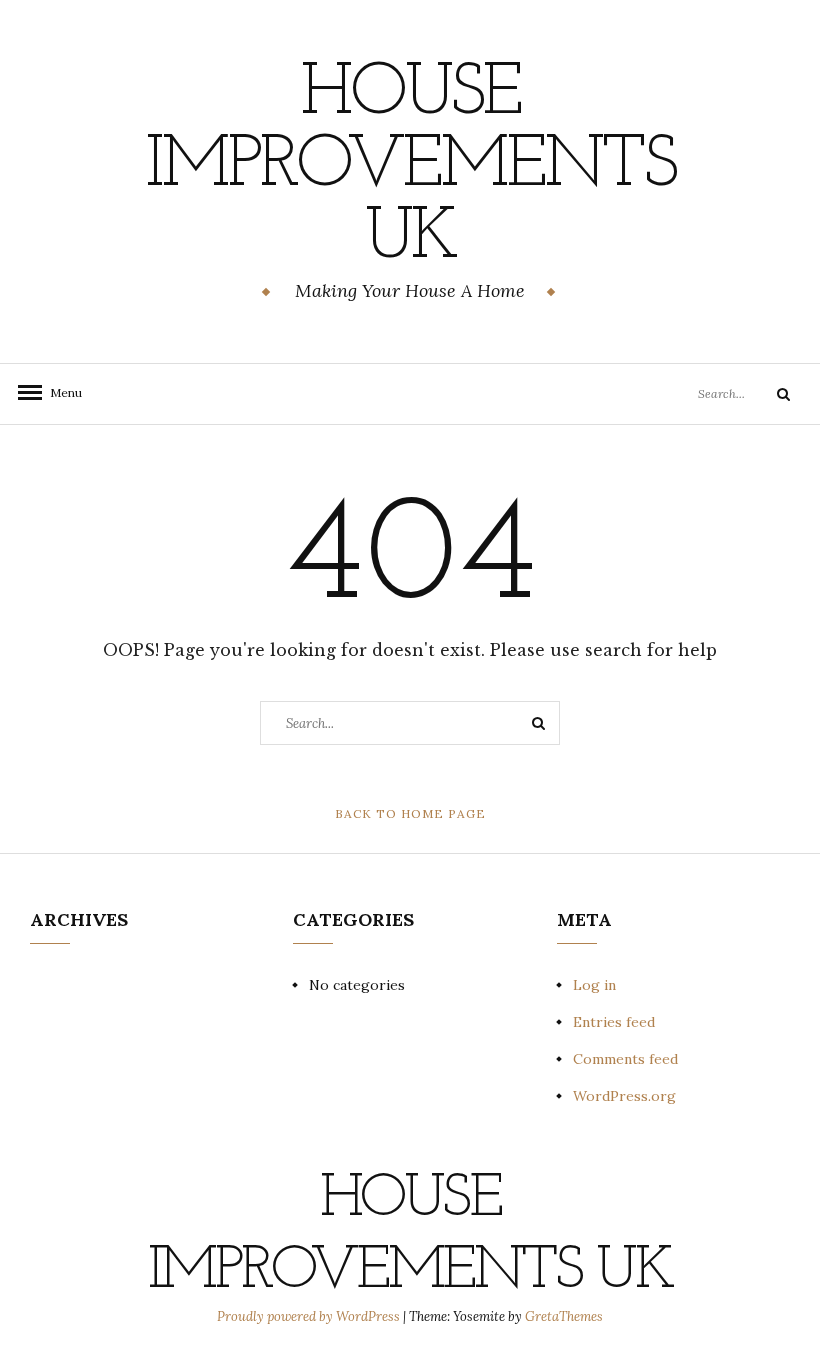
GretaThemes (564, 1316)
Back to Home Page (410, 813)
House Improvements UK (409, 167)
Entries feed (614, 1022)
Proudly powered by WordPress (310, 1316)
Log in (594, 985)
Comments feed (625, 1059)
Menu (60, 392)
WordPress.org (624, 1096)
